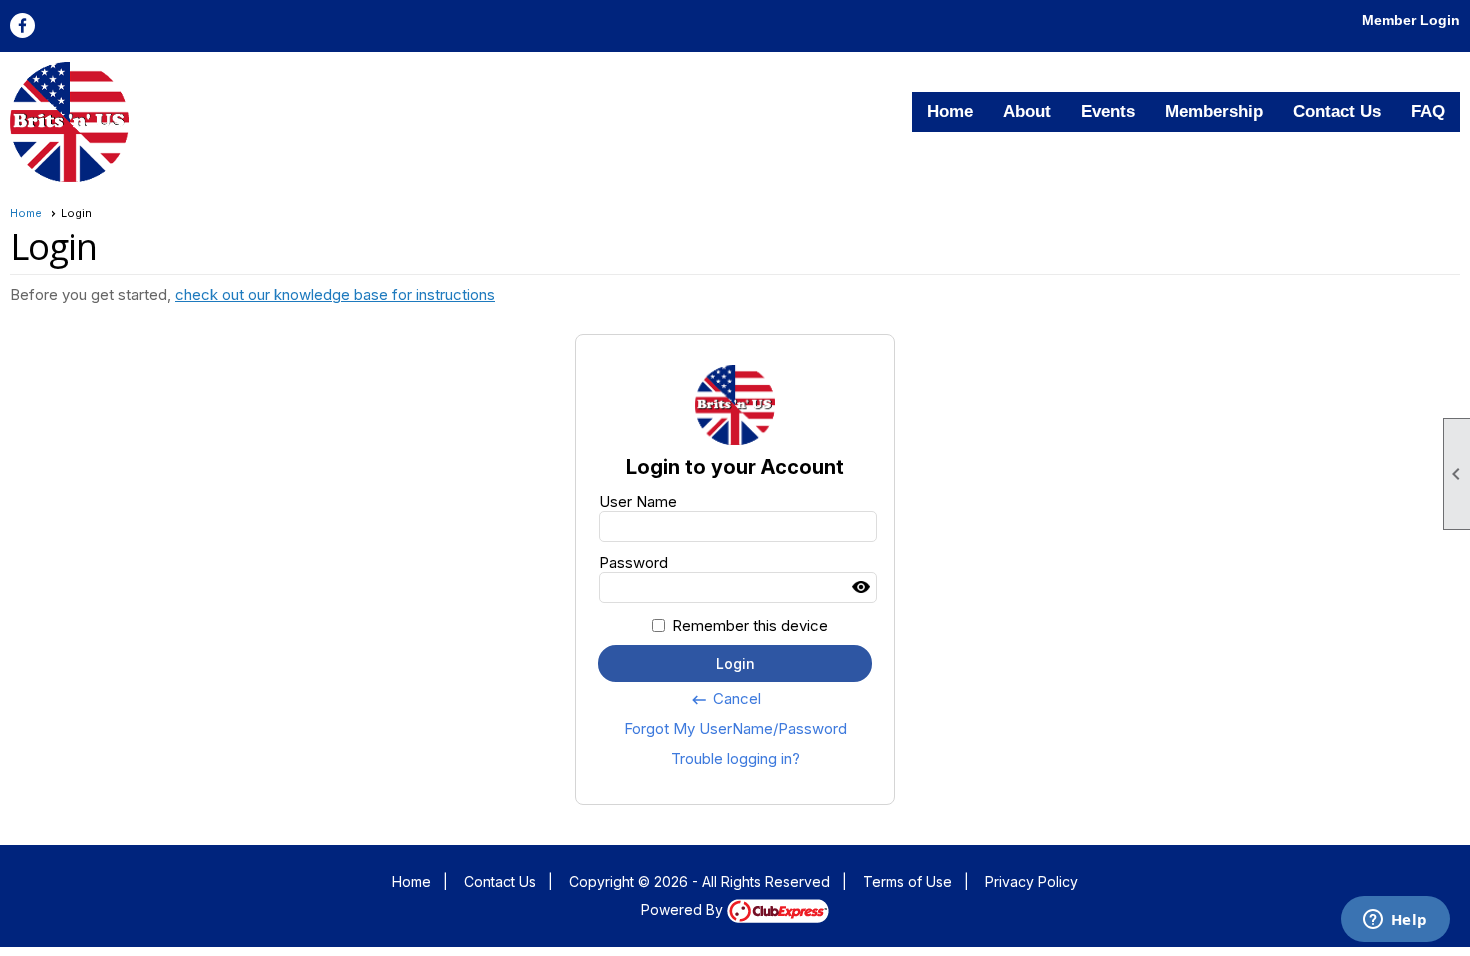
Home (950, 111)
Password (633, 562)
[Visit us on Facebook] (22, 25)
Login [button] (735, 663)
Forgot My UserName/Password (735, 728)
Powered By (684, 909)
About (1027, 111)
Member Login (1411, 20)
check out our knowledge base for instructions (335, 294)
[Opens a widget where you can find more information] (1395, 921)
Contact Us (1337, 111)
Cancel (725, 699)
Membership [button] (1214, 111)
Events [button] (1108, 111)
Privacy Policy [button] (1031, 881)
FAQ (1428, 111)
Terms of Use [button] (907, 881)
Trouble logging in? (735, 758)
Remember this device (750, 625)
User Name (638, 501)
